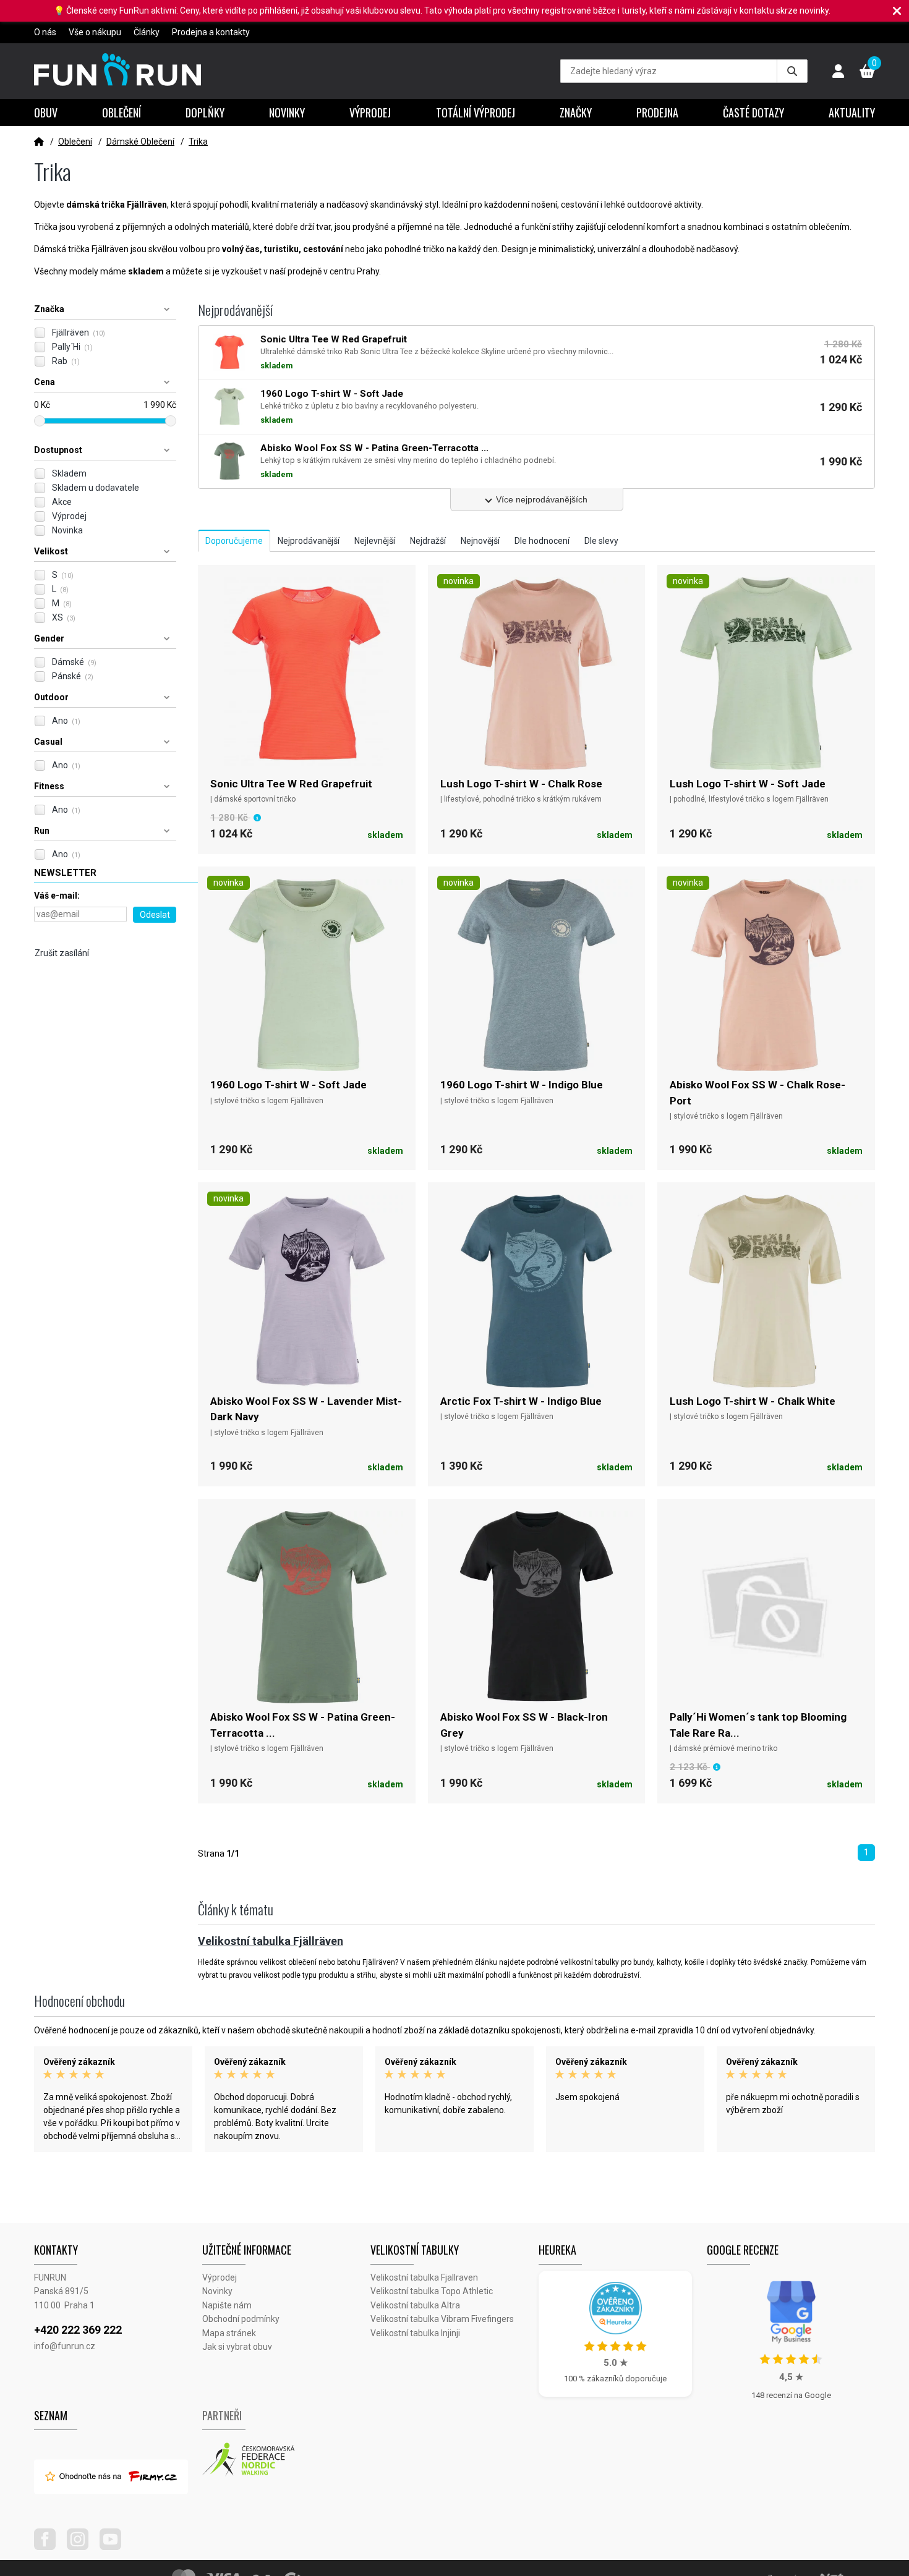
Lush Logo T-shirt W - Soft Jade (748, 784)
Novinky (287, 112)
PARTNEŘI (222, 2415)
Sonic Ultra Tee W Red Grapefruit (291, 784)
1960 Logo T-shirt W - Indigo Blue (522, 1085)
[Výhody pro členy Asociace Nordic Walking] (286, 2460)
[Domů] (39, 142)
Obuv (46, 112)
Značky (576, 112)
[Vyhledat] (792, 71)
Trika (198, 142)
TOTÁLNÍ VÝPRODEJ (476, 112)
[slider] (40, 421)
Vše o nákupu (95, 32)
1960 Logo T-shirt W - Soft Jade (288, 1085)
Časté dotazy (753, 112)
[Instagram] (82, 2547)
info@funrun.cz (65, 2346)
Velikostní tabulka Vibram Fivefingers (442, 2319)
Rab (66, 361)
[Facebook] (49, 2547)
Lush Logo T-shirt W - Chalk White (753, 1401)
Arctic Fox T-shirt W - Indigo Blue (521, 1401)
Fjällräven (79, 333)
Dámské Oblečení (140, 142)
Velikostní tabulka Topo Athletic (432, 2291)
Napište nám (227, 2305)
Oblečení (122, 112)
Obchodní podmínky (241, 2319)
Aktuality (852, 112)
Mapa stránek (229, 2333)
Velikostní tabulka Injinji (415, 2333)
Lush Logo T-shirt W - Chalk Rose (521, 784)
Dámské (74, 662)
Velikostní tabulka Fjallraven (424, 2277)
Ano (66, 721)
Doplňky (205, 112)
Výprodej (370, 112)
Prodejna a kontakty (211, 32)
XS (64, 617)
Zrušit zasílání (62, 953)
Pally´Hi (72, 347)
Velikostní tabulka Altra (415, 2305)
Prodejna (657, 112)
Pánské (73, 676)
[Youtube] (115, 2547)
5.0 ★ (616, 2363)
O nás (45, 32)
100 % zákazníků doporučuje (615, 2379)
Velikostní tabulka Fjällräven (271, 1941)
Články (147, 32)
